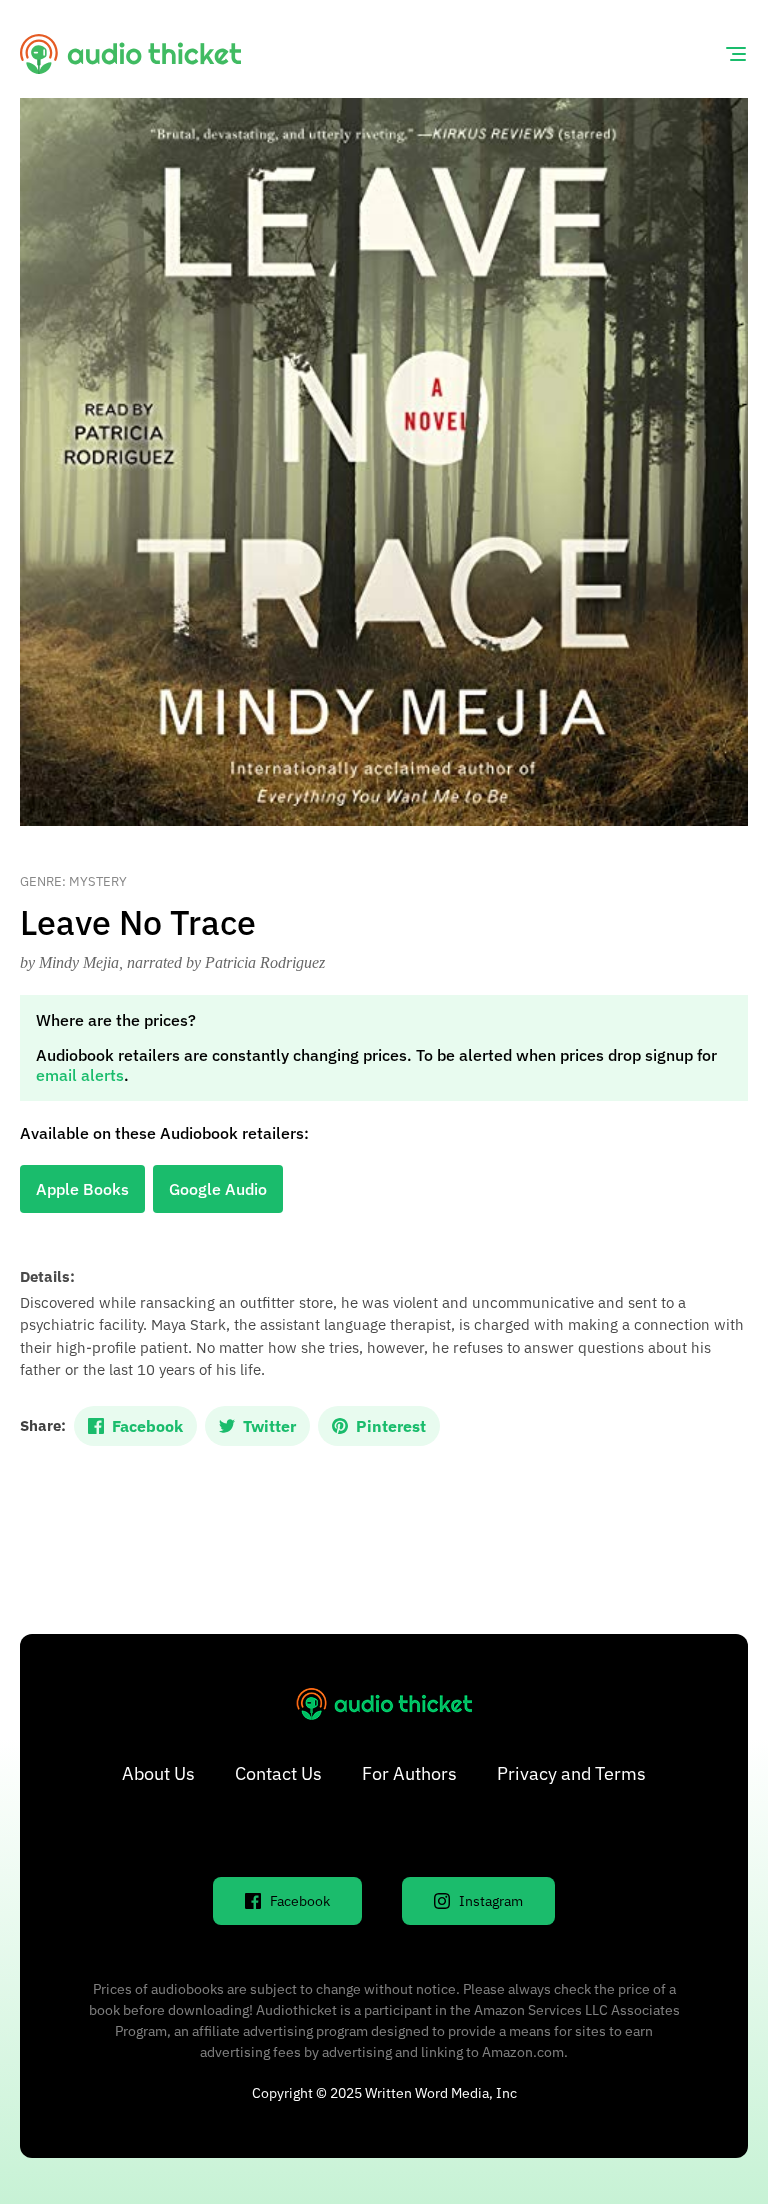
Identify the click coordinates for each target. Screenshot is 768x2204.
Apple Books (82, 1189)
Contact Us (278, 1773)
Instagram (491, 1901)
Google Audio (218, 1189)
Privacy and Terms (571, 1773)
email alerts (80, 1075)
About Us (158, 1773)
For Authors (409, 1773)
